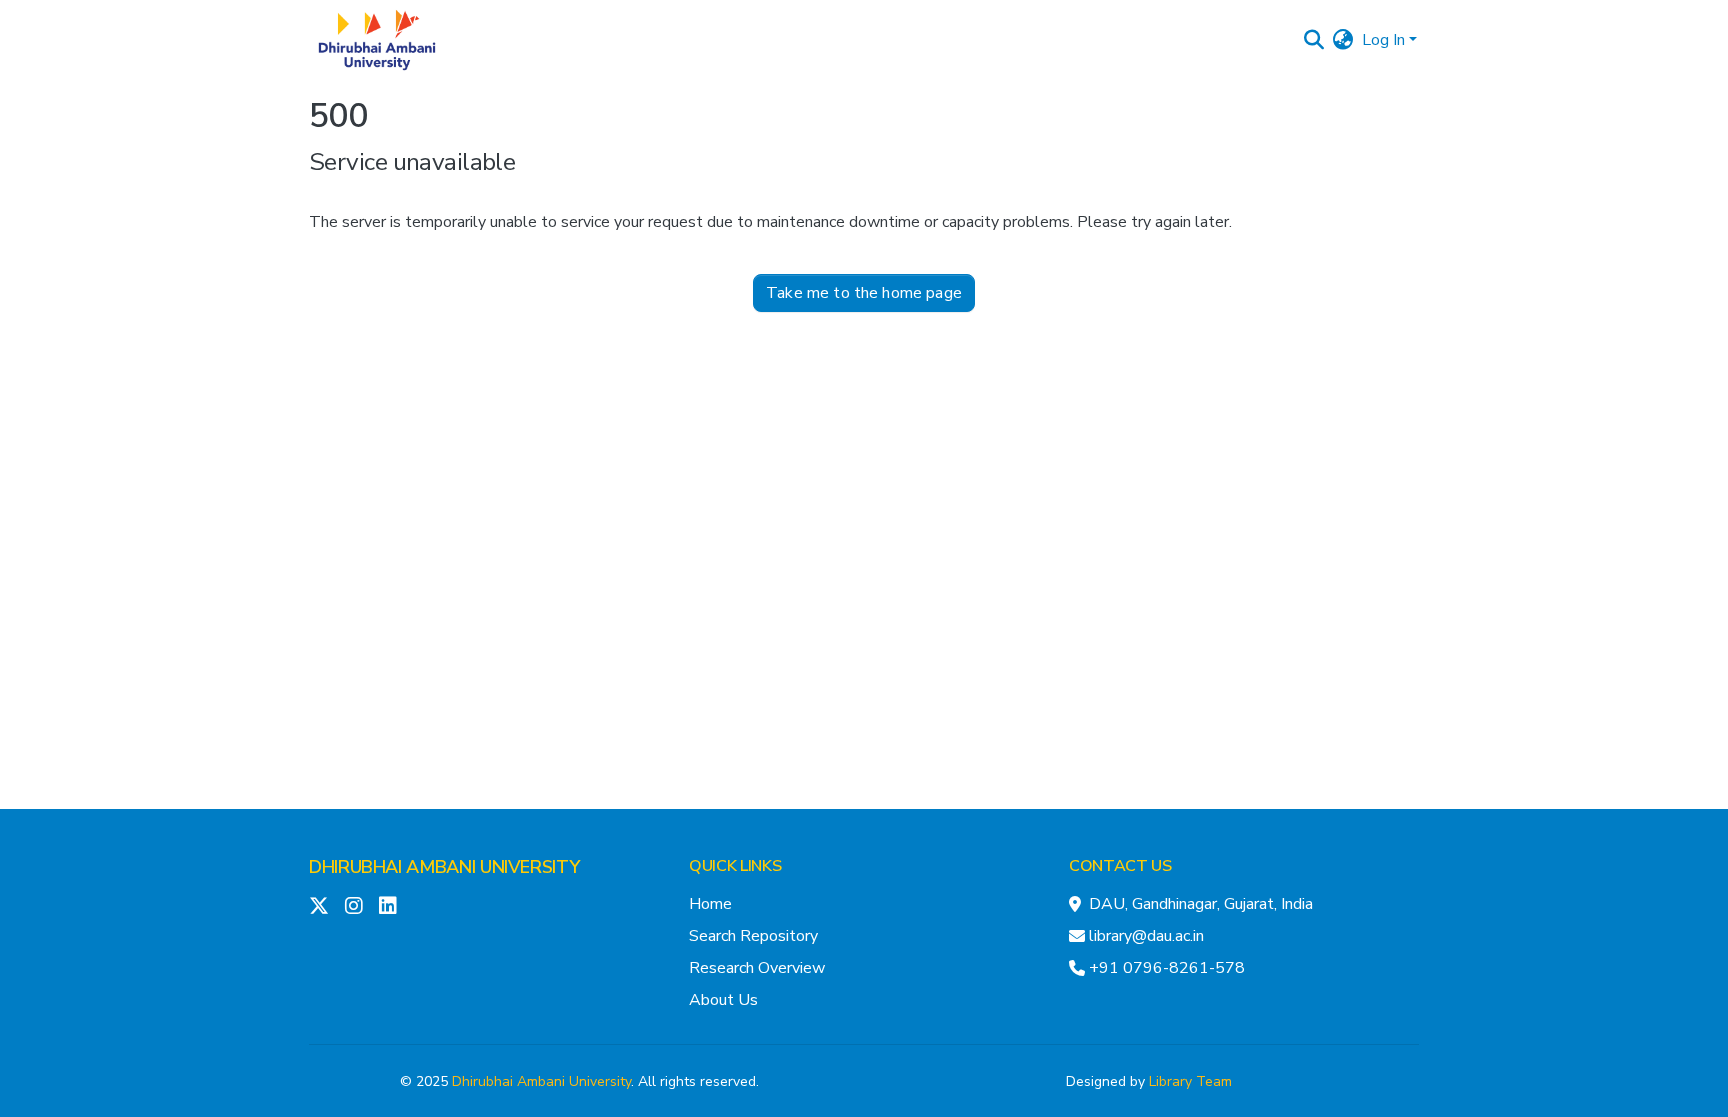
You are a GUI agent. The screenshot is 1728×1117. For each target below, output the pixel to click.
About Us (723, 1000)
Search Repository (753, 936)
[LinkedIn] (388, 906)
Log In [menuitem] (1383, 40)
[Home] (377, 40)
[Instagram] (354, 906)
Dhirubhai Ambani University (541, 1081)
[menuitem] (1343, 40)
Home (710, 904)
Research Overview (757, 968)
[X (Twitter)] (319, 906)
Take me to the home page (864, 293)
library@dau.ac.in (1146, 936)
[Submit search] (1314, 40)
